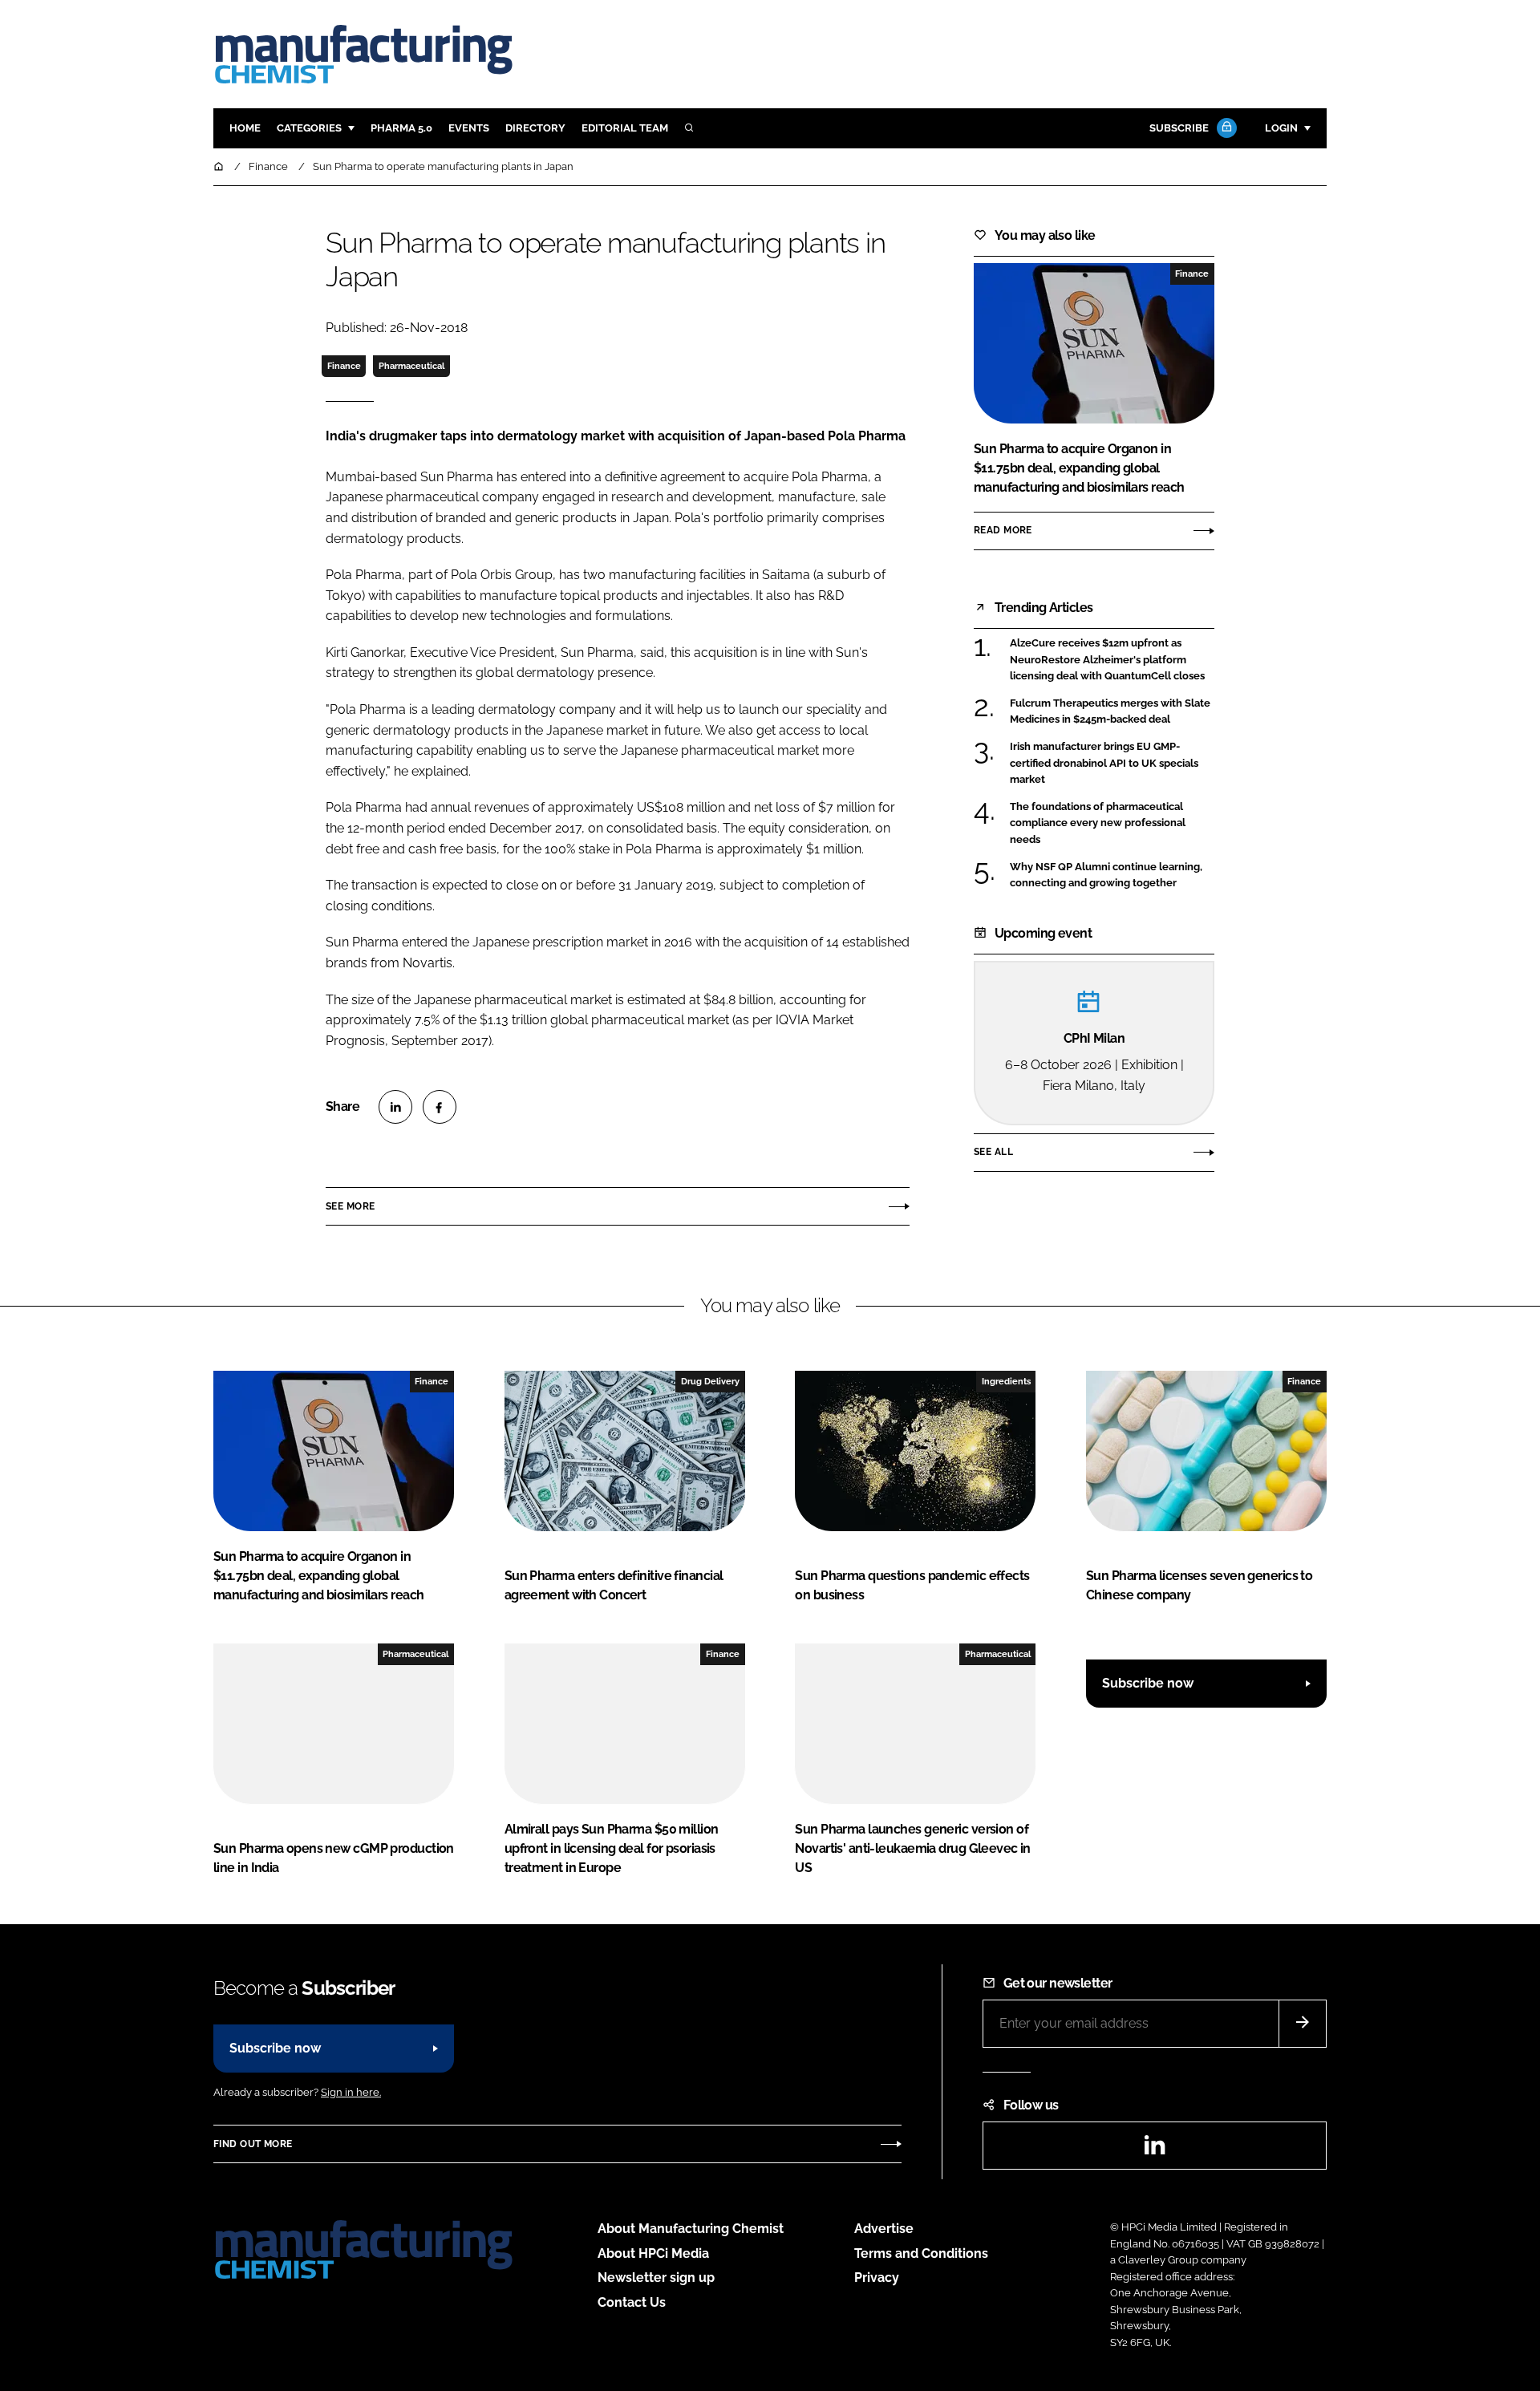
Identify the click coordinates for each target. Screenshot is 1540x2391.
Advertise (884, 2229)
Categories (309, 128)
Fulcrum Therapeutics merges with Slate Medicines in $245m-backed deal (1112, 712)
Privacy (877, 2278)
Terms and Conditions (921, 2253)
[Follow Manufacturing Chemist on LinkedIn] (1154, 2150)
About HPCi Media (653, 2253)
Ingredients (1006, 1381)
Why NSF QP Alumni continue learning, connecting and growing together (1112, 875)
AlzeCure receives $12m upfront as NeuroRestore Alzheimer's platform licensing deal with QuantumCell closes (1112, 660)
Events (469, 128)
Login (1281, 128)
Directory (535, 128)
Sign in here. (351, 2092)
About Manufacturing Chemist (691, 2229)
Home (245, 128)
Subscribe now (1148, 1683)
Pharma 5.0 (401, 128)
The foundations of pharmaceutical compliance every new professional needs (1112, 823)
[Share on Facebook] (440, 1107)
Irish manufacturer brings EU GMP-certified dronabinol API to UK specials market (1112, 763)
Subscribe (1179, 128)
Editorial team (625, 128)
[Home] (220, 166)
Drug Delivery (710, 1381)
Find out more (253, 2144)
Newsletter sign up (656, 2278)
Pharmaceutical (411, 366)
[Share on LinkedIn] (395, 1107)
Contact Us (632, 2302)
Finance (344, 366)
